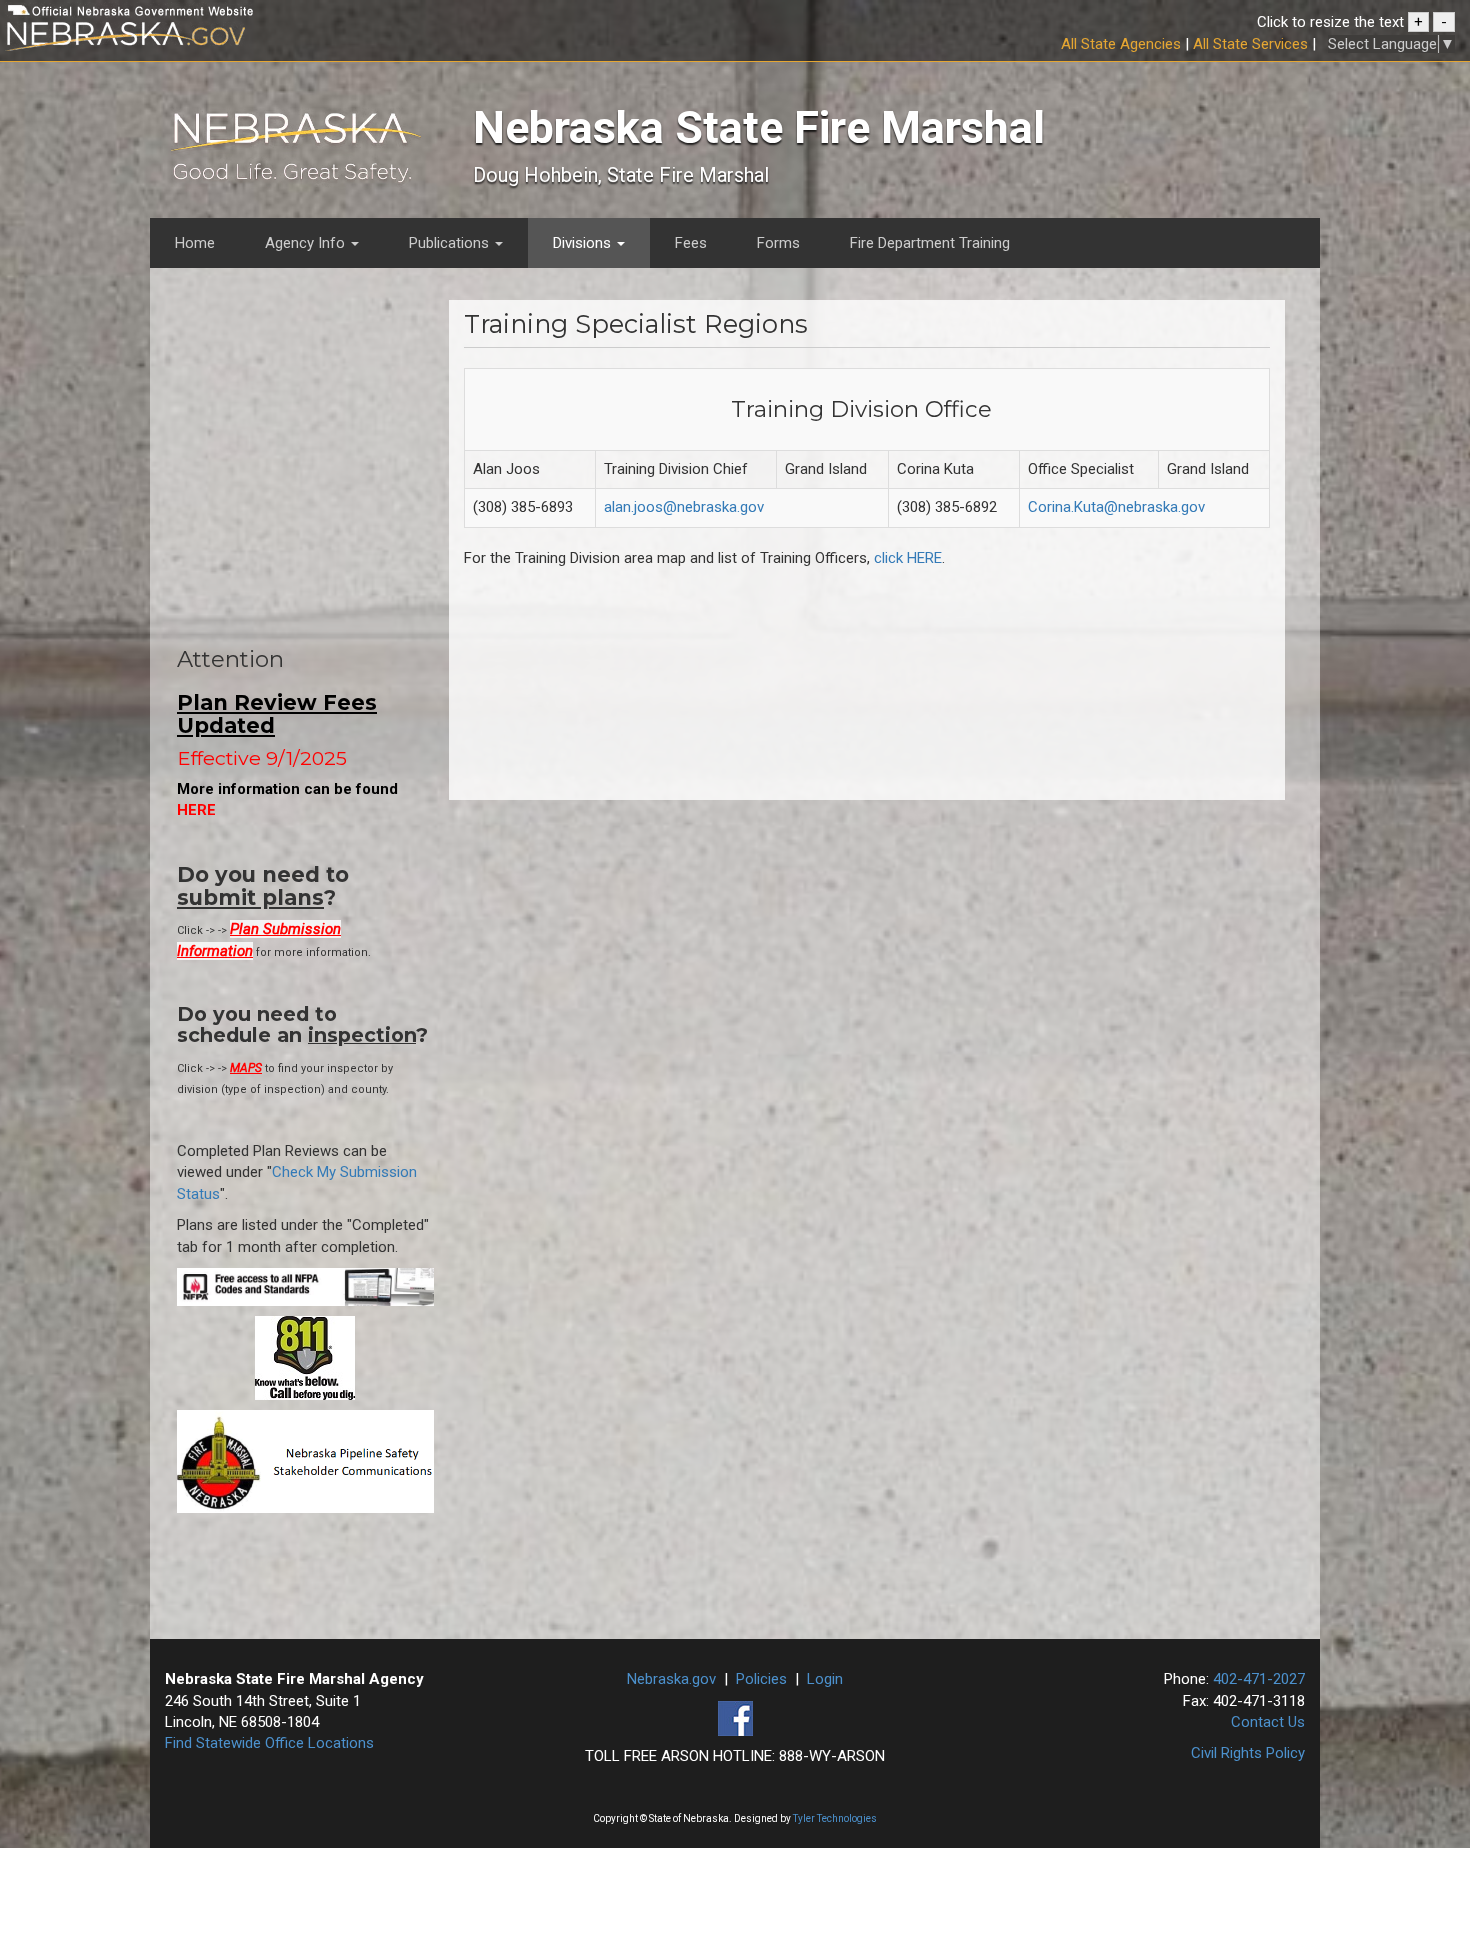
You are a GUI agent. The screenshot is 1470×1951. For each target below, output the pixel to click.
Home (195, 243)
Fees (691, 243)
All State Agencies (1121, 44)
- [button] (1444, 22)
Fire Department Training (930, 243)
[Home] (296, 152)
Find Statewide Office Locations (269, 1743)
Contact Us (1268, 1722)
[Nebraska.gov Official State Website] (245, 39)
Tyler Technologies (835, 1818)
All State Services (1250, 44)
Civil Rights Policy (1248, 1753)
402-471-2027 (1259, 1679)
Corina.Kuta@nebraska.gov (1116, 507)
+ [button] (1418, 22)
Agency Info (307, 243)
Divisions (584, 243)
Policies (761, 1679)
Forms (778, 243)
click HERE (908, 558)
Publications (451, 243)
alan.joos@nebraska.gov (684, 507)
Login (825, 1679)
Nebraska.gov (671, 1679)
